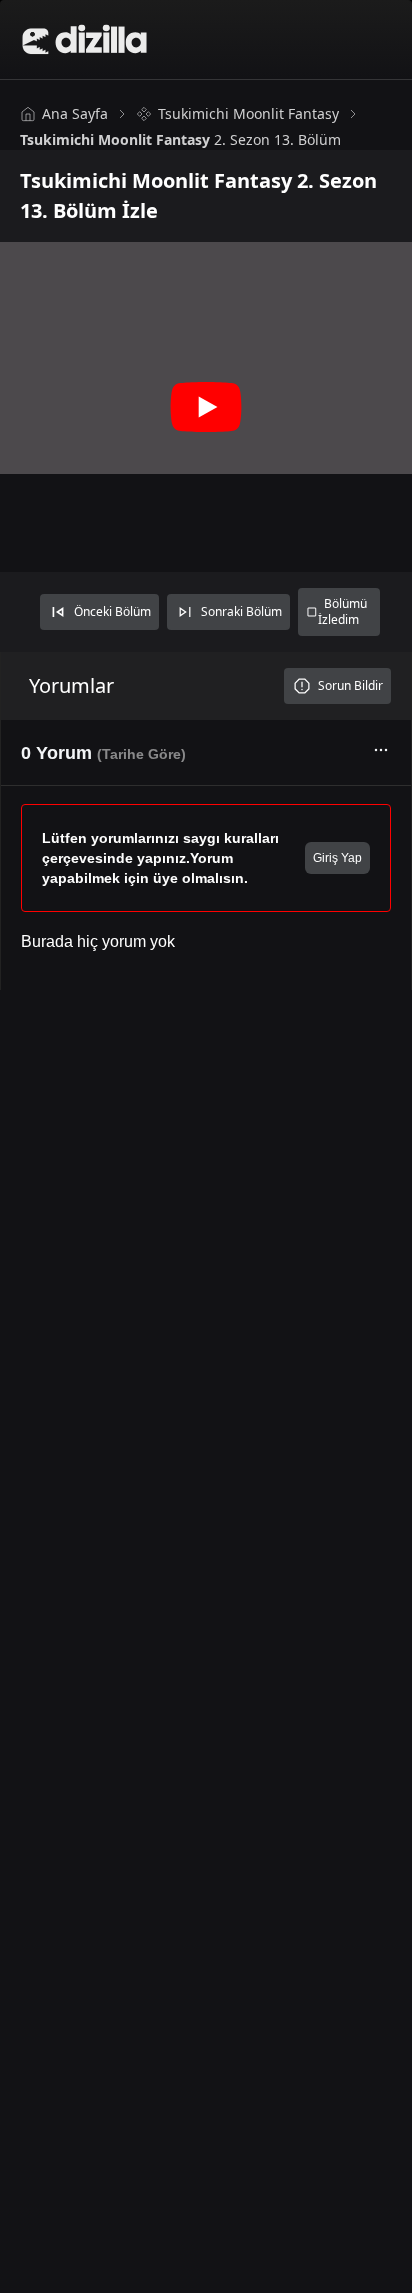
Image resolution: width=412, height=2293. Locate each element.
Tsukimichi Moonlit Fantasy (248, 113)
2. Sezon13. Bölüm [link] (180, 139)
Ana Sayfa (75, 113)
